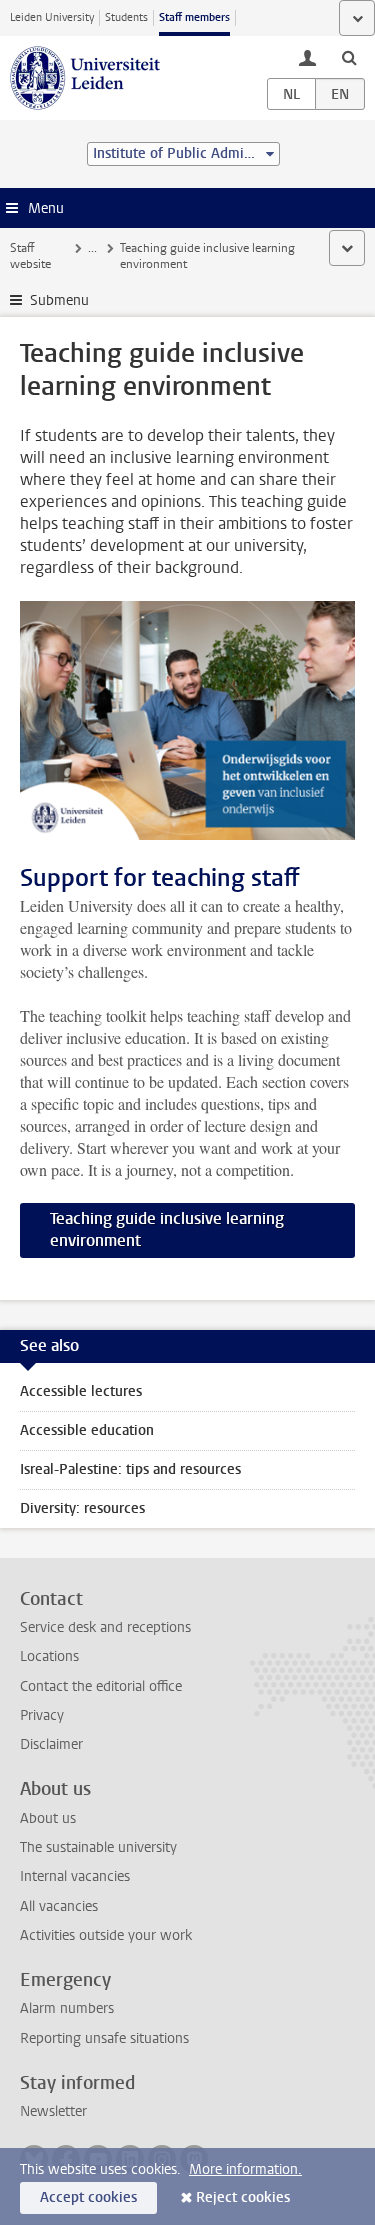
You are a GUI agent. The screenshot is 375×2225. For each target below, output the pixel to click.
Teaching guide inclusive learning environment (167, 1229)
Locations (49, 1656)
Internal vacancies (75, 1876)
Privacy (42, 1715)
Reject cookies (243, 2197)
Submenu (59, 300)
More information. (245, 2169)
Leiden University (52, 17)
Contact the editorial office (101, 1686)
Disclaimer (51, 1744)
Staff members (194, 17)
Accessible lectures (81, 1391)
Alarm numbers (67, 2008)
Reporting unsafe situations (104, 2038)
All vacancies (59, 1906)
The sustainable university (98, 1847)
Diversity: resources (82, 1508)
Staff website (30, 256)
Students (126, 17)
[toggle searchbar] (349, 57)
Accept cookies (88, 2197)
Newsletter (53, 2111)
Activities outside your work (106, 1935)
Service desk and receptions (105, 1627)
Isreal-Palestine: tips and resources (130, 1469)
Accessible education (87, 1430)
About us (48, 1818)
